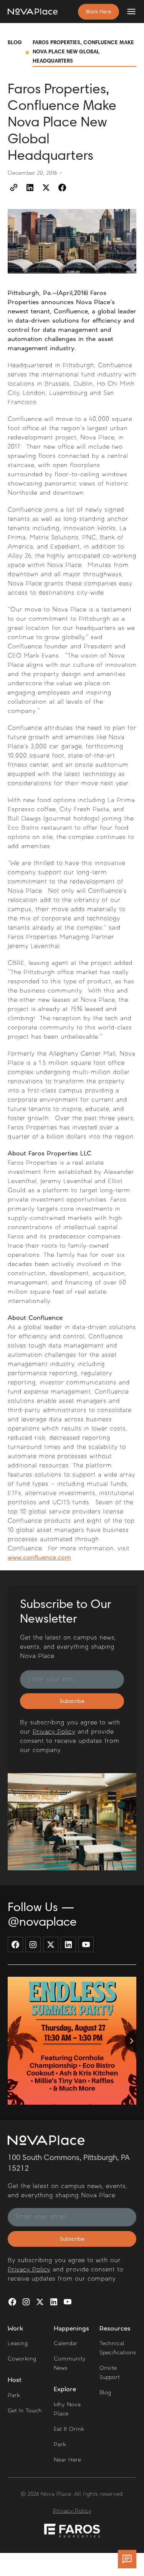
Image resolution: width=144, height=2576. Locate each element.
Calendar (66, 2344)
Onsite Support (110, 2373)
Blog (15, 43)
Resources (115, 2329)
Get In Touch (25, 2411)
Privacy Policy (54, 1732)
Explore (65, 2390)
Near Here (67, 2460)
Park (14, 2396)
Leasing (18, 2344)
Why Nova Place (67, 2409)
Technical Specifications (118, 2348)
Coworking (22, 2359)
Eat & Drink (69, 2429)
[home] (33, 12)
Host (15, 2380)
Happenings (71, 2329)
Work (16, 2329)
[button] (128, 12)
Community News (70, 2364)
